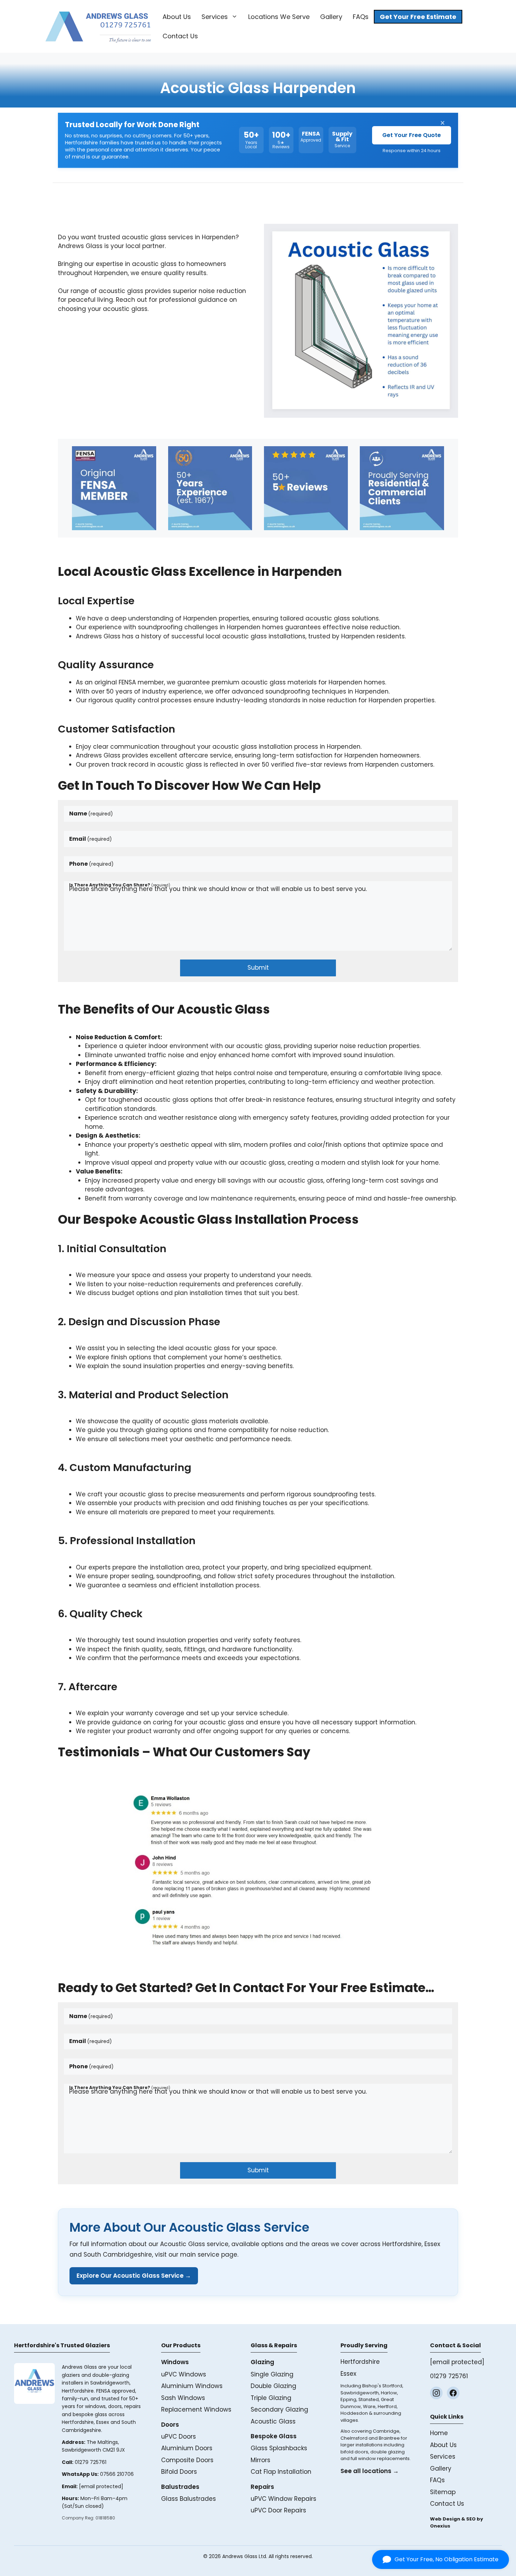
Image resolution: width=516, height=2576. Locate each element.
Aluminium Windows (192, 2386)
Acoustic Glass (273, 2421)
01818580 (105, 2518)
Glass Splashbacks (279, 2448)
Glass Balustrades (188, 2499)
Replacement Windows (196, 2409)
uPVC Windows (184, 2374)
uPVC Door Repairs (278, 2510)
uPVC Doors (178, 2437)
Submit (258, 968)
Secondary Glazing (279, 2409)
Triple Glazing (271, 2398)
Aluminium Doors (187, 2448)
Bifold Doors (179, 2472)
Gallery (331, 17)
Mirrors (260, 2460)
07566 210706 (117, 2474)
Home (439, 2433)
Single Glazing (272, 2374)
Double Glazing (273, 2386)
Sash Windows (183, 2398)
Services (215, 17)
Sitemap (443, 2492)
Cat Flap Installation (281, 2472)
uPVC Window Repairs (283, 2499)
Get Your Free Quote (412, 135)
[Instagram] (436, 2393)
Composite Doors (187, 2460)
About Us (177, 17)
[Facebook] (453, 2393)
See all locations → (370, 2471)
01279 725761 (91, 2462)
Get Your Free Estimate (418, 17)
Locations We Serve (279, 17)
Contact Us (180, 36)
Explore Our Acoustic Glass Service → (134, 2276)
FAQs (361, 17)
